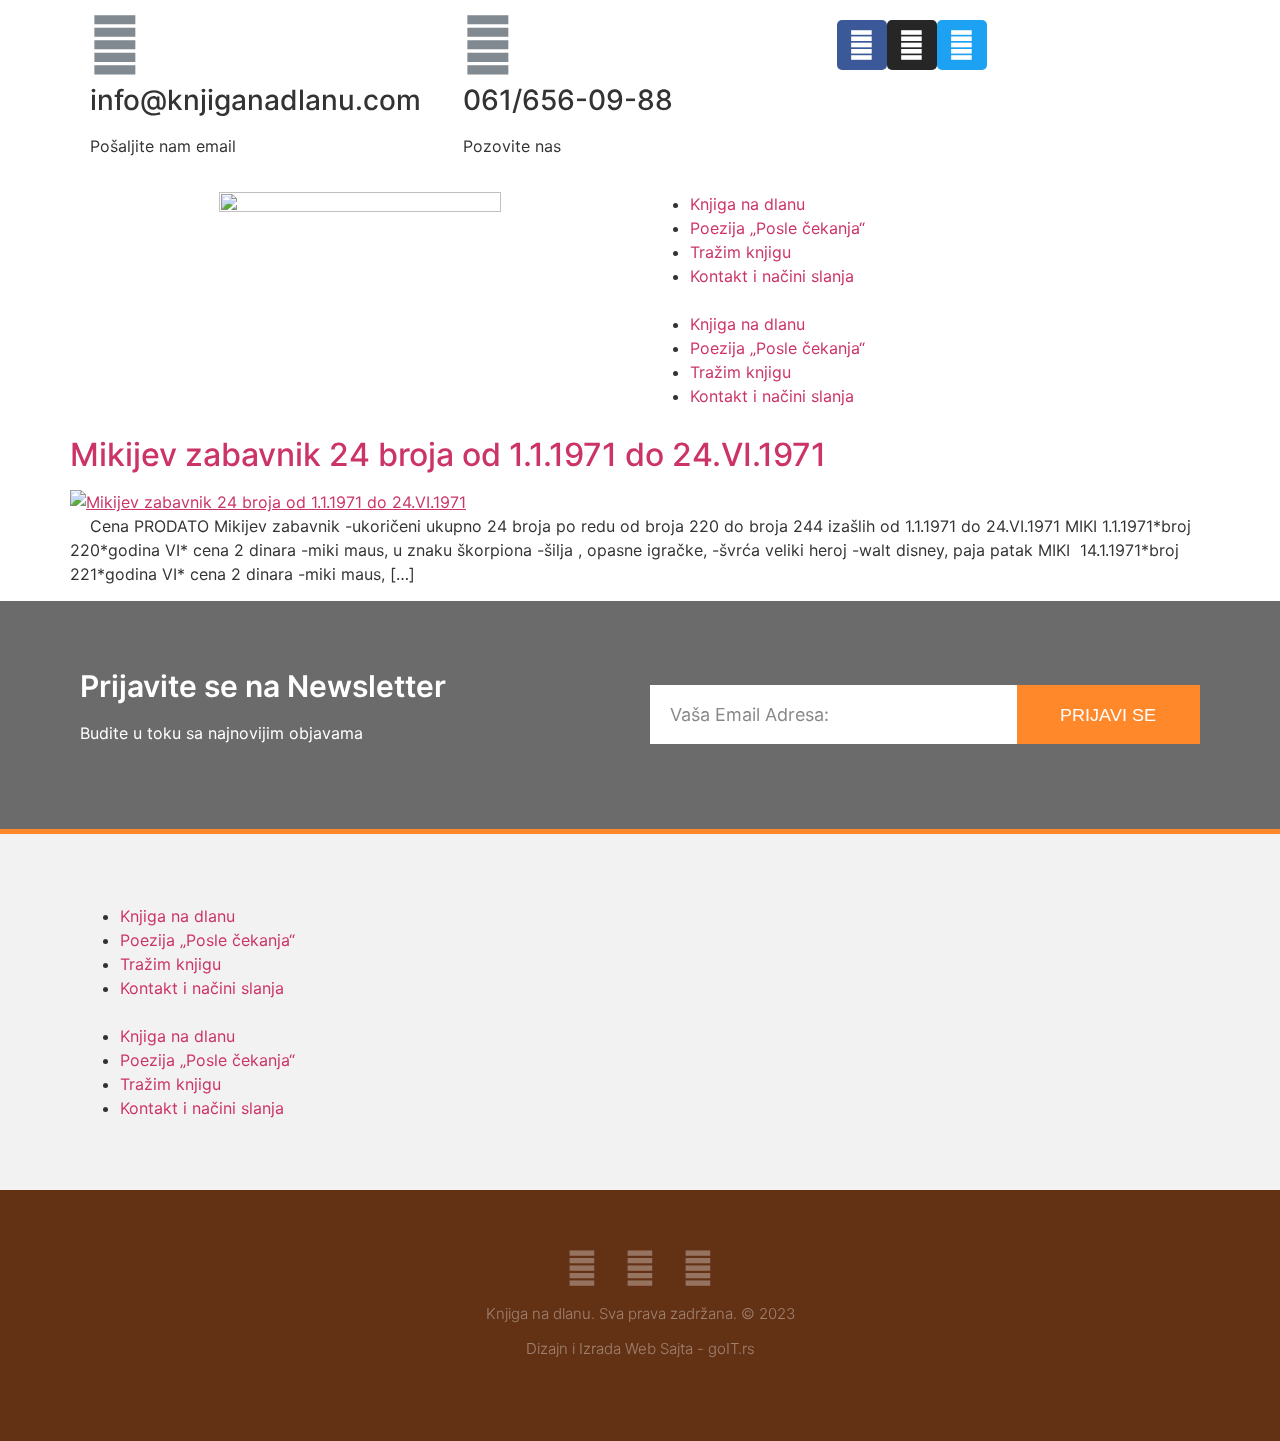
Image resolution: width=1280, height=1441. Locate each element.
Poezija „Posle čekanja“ (777, 228)
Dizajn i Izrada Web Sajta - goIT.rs (640, 1348)
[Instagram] (912, 45)
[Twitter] (962, 45)
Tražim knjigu (740, 252)
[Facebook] (862, 45)
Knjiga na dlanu (747, 204)
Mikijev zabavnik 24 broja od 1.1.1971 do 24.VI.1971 (448, 454)
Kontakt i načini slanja (772, 276)
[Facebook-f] (582, 1268)
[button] (920, 300)
